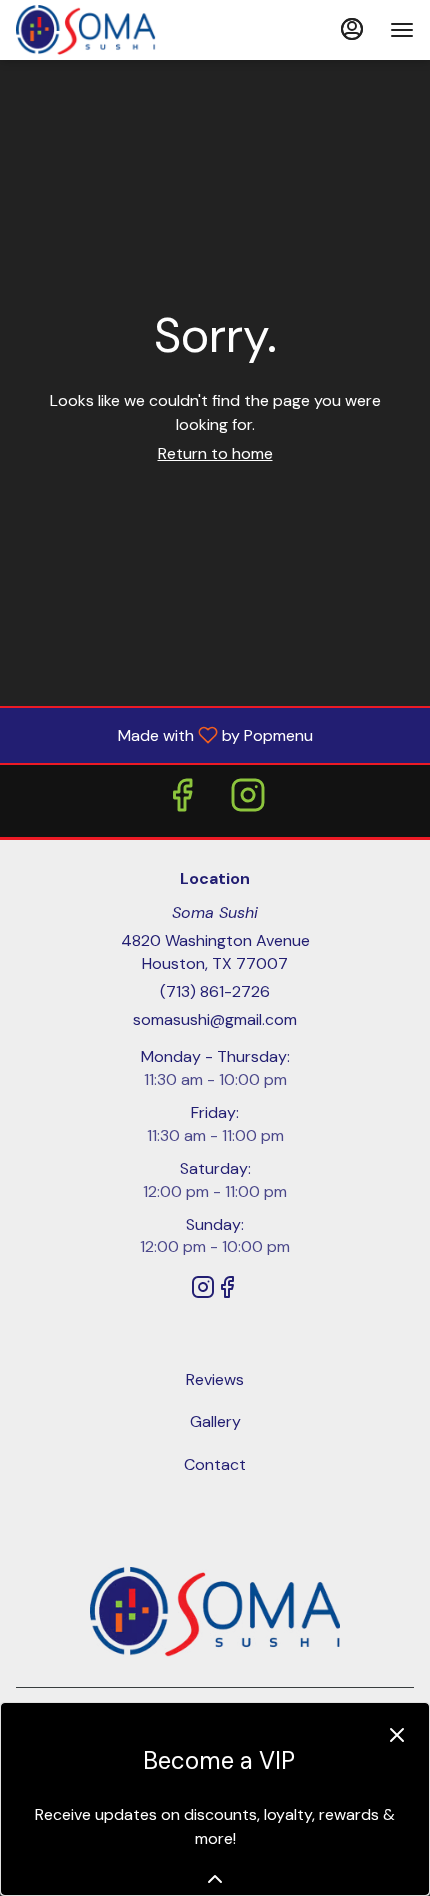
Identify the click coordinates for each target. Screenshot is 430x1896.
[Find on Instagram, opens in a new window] (248, 800)
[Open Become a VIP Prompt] (215, 1879)
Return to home (215, 453)
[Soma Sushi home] (106, 30)
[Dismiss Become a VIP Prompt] (397, 1735)
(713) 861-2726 (215, 991)
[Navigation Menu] (402, 30)
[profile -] (352, 29)
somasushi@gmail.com (215, 1019)
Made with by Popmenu (164, 734)
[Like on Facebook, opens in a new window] (182, 800)
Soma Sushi (215, 1612)
